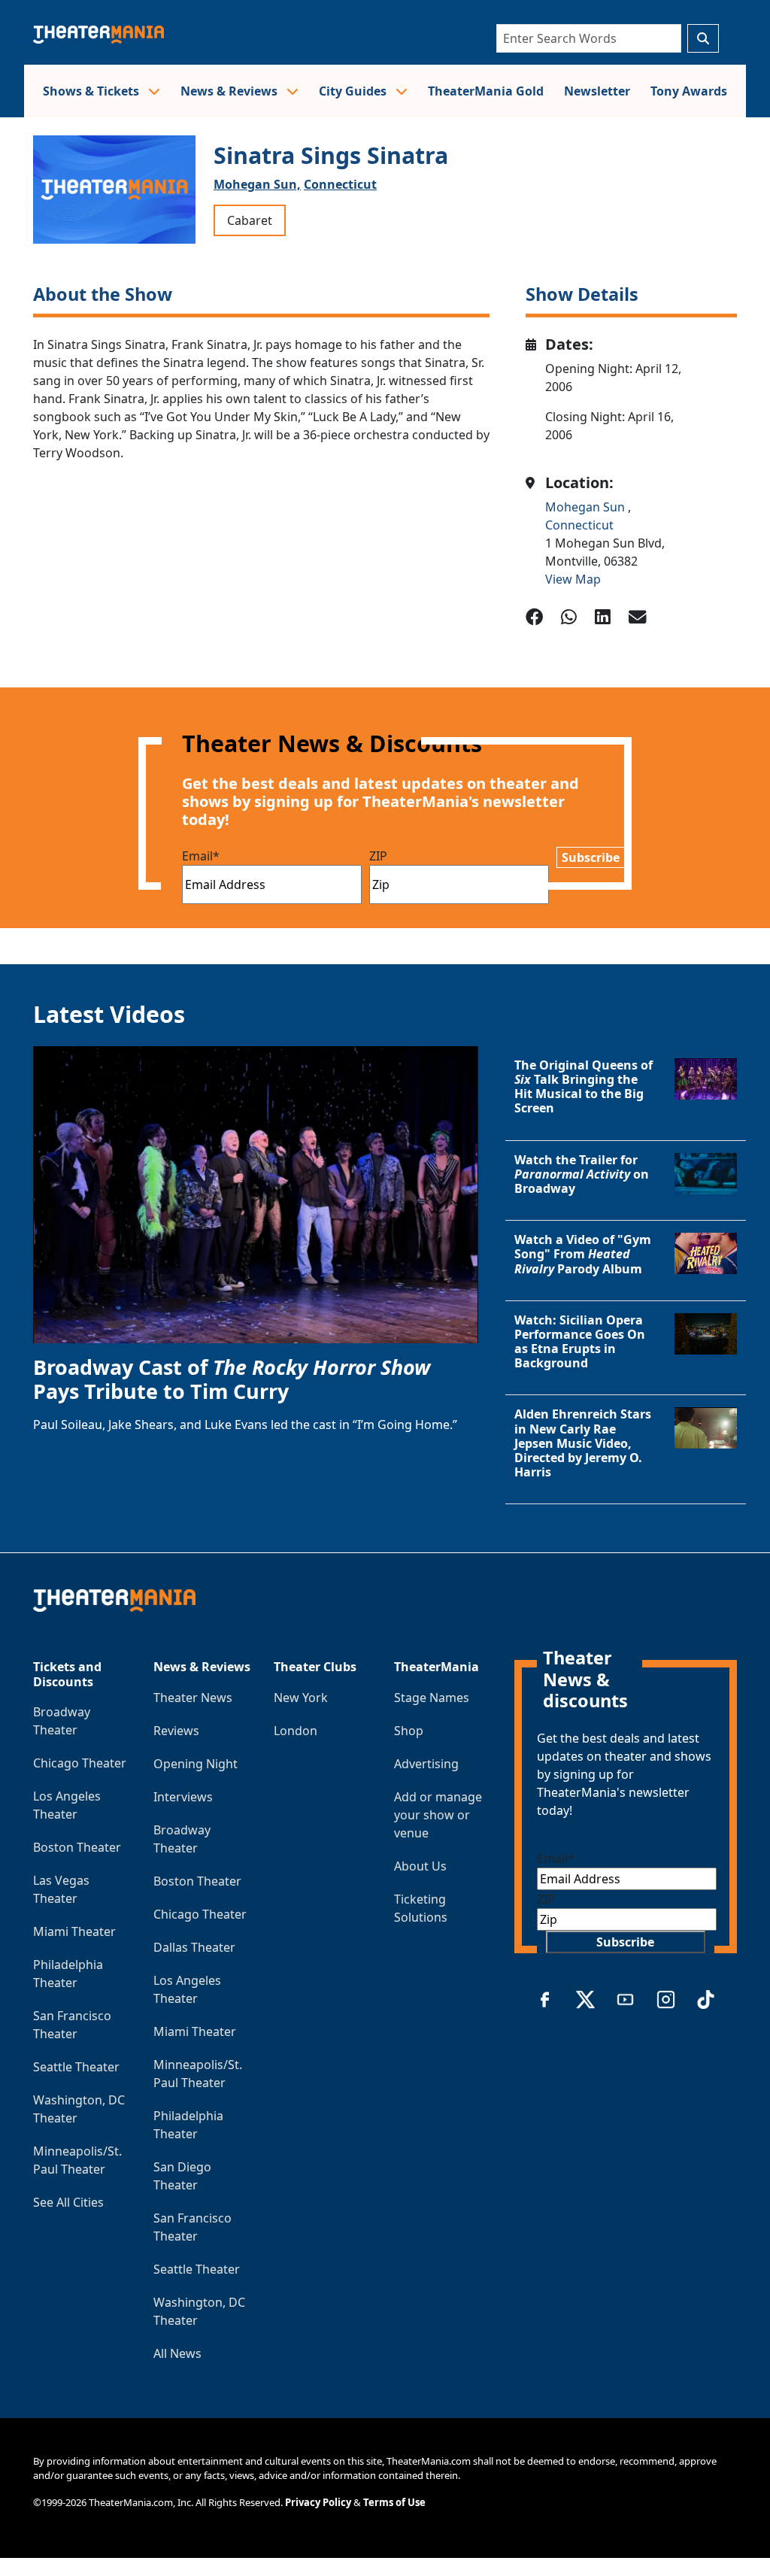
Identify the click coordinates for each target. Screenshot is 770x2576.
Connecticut (340, 184)
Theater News (193, 1698)
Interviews (183, 1797)
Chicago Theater (80, 1763)
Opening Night (196, 1764)
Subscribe (591, 857)
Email (201, 856)
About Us (420, 1866)
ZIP (378, 856)
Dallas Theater (194, 1947)
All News (177, 2353)
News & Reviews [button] (230, 91)
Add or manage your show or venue (438, 1815)
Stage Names (432, 1698)
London (296, 1731)
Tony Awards (689, 91)
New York (301, 1698)
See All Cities (68, 2202)
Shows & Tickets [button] (92, 91)
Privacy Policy (318, 2502)
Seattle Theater (76, 2067)
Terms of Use (394, 2502)
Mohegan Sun (587, 507)
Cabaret (250, 220)
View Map (573, 579)
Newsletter (597, 91)
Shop (409, 1731)
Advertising (426, 1764)
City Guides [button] (354, 91)
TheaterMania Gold (486, 91)
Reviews (176, 1731)
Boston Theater (77, 1847)
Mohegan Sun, (257, 184)
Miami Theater (74, 1931)
